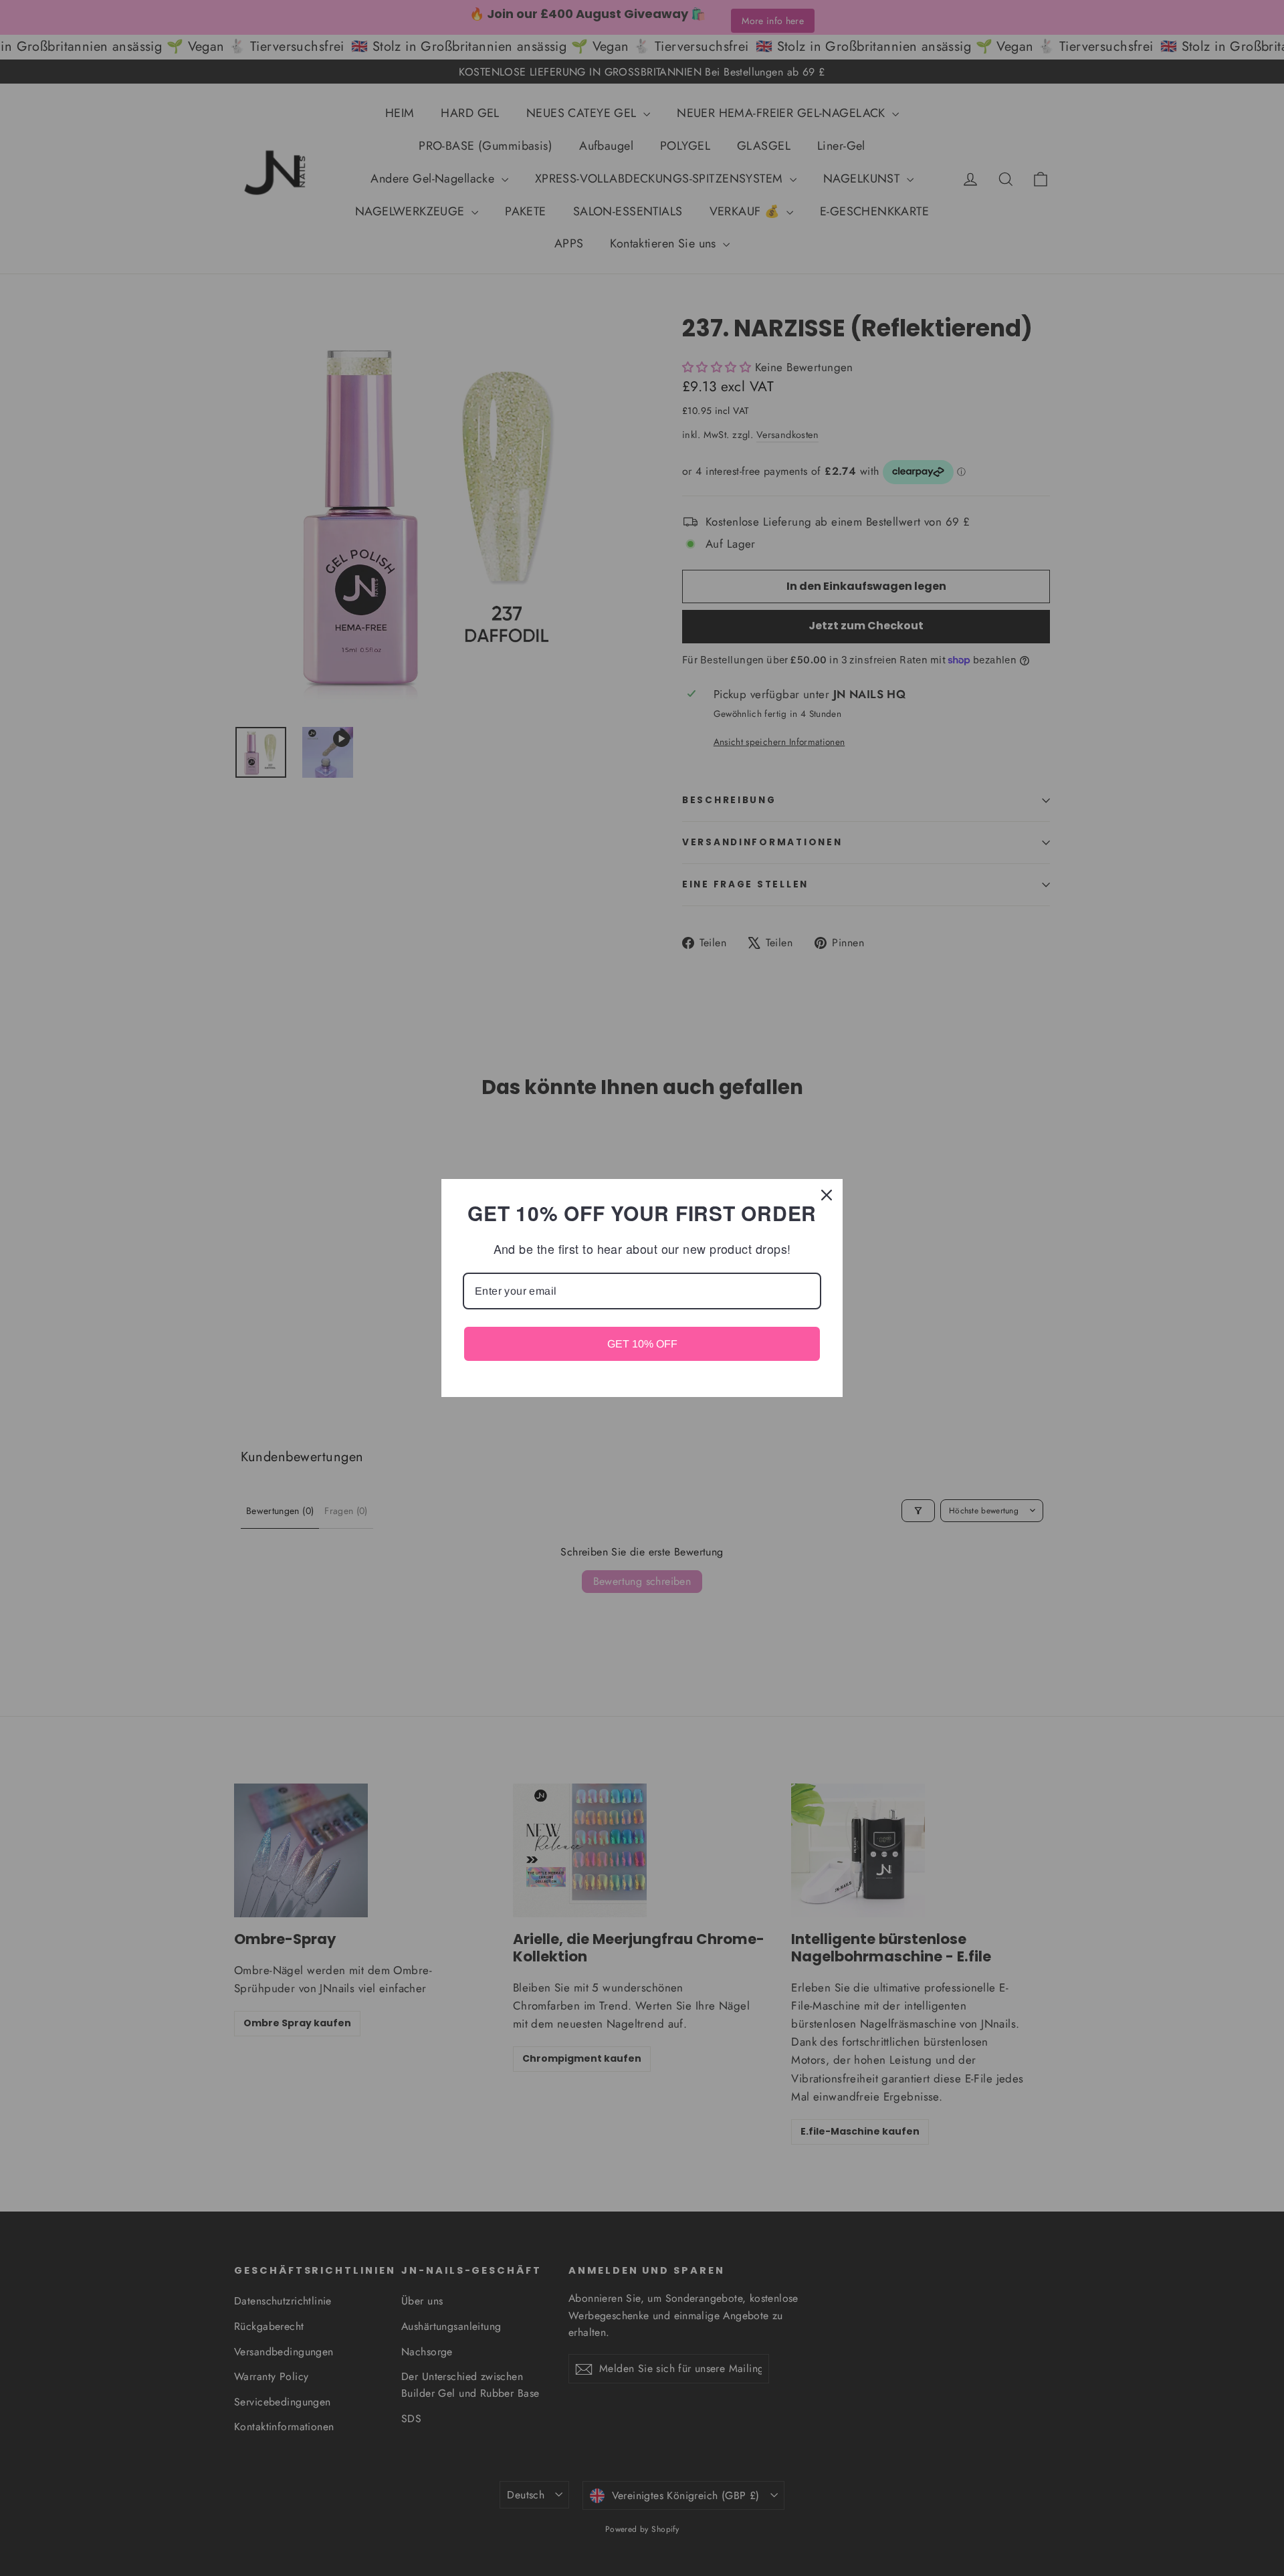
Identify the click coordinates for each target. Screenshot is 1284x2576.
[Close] (827, 1195)
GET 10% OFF (642, 1344)
